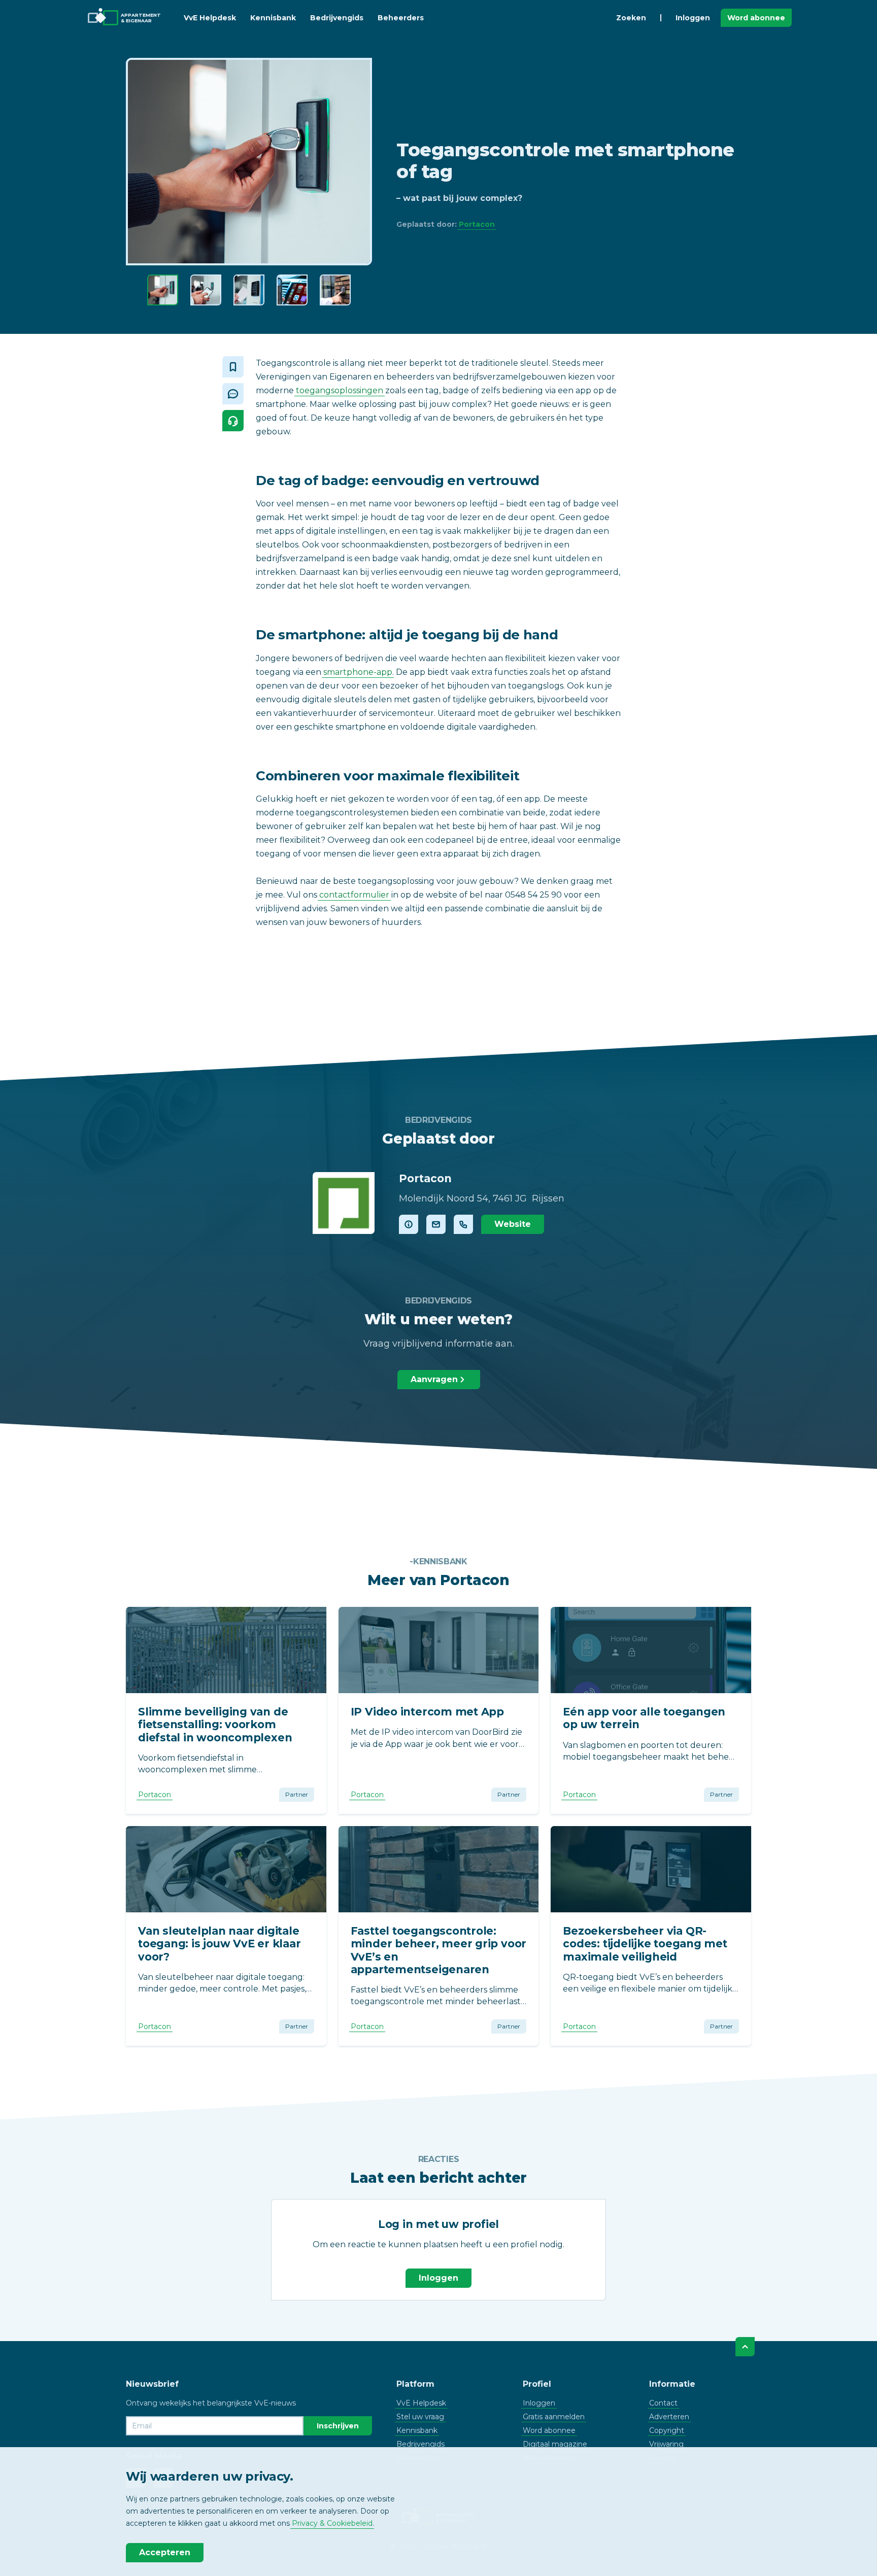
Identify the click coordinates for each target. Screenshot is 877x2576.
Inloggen (693, 18)
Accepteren (165, 2552)
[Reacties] (233, 394)
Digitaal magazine (555, 2444)
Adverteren (669, 2417)
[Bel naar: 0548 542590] (463, 1224)
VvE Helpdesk (210, 18)
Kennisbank (273, 18)
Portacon (477, 224)
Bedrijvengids (337, 18)
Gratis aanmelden (554, 2417)
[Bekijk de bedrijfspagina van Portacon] (344, 1203)
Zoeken (631, 18)
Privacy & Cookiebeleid (332, 2523)
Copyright (667, 2430)
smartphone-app (358, 672)
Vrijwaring (666, 2444)
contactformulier (354, 895)
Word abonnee (756, 18)
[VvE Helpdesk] (233, 421)
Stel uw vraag (420, 2417)
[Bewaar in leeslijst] (233, 367)
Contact (663, 2403)
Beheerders (401, 18)
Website (513, 1224)
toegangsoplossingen (340, 390)
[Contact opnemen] (436, 1224)
